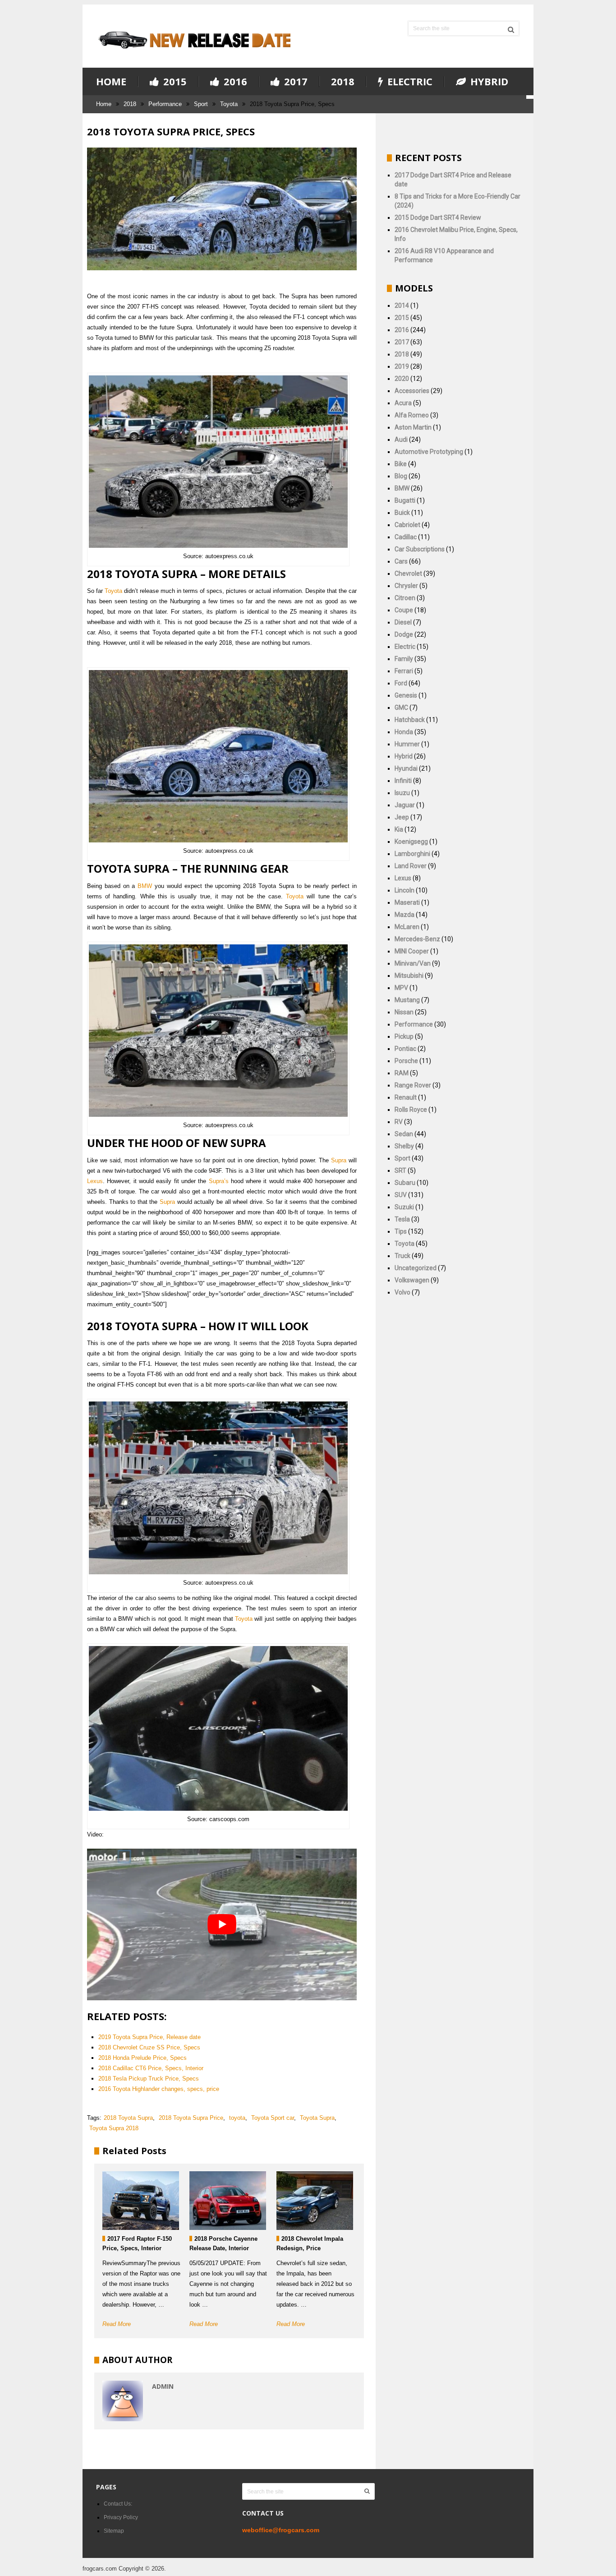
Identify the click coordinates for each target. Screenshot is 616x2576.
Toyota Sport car (273, 2118)
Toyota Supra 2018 (114, 2128)
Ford (401, 683)
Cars (401, 561)
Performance (165, 104)
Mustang (407, 1000)
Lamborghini (412, 854)
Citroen (405, 598)
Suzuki (404, 1207)
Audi (401, 439)
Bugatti (405, 500)
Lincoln (405, 890)
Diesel (403, 622)
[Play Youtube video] (222, 1924)
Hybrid (488, 82)
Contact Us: (118, 2504)
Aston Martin (413, 427)
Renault (406, 1097)
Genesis (406, 695)
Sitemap (114, 2531)
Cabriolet (407, 525)
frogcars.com (100, 2569)
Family (404, 659)
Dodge (404, 634)
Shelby (404, 1146)
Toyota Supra (317, 2118)
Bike (401, 464)
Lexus (95, 1181)
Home (111, 81)
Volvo (402, 1292)
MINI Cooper (412, 951)
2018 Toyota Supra (128, 2118)
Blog (401, 476)
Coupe (404, 610)
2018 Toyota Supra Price (191, 2118)
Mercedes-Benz (417, 939)
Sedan (404, 1134)
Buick (402, 513)
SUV (401, 1195)
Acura (403, 403)
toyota (237, 2118)
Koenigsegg (411, 842)
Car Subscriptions (420, 549)
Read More (117, 2324)
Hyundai (406, 768)
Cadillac (406, 537)
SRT (400, 1170)
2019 (402, 366)
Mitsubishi (409, 976)
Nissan (404, 1012)
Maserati (407, 902)
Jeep (402, 817)
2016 (234, 82)
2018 (343, 81)
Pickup (404, 1036)
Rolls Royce (411, 1110)
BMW (145, 886)
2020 (402, 379)
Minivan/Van (413, 963)
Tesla (402, 1219)
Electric (409, 82)
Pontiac (405, 1049)
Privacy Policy (121, 2517)
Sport (201, 104)
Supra (339, 1160)
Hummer (407, 744)
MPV (401, 988)
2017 (294, 82)
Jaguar (405, 805)
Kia (399, 829)
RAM (402, 1073)
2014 (402, 305)
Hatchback (410, 720)
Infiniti (403, 781)
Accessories (412, 391)
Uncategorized (416, 1268)
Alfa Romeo (412, 415)
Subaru (405, 1183)
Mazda (405, 915)
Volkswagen (412, 1280)
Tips (401, 1231)
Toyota (229, 104)
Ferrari (404, 671)
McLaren (407, 927)
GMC (401, 708)
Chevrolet (408, 573)
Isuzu (402, 793)
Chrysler (406, 586)
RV (399, 1122)
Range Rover (413, 1085)
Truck (402, 1256)
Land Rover (411, 866)
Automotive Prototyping (429, 452)
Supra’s (219, 1181)
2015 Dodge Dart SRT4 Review (438, 217)
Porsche (406, 1061)
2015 (174, 82)
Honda (404, 732)
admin (163, 2386)
